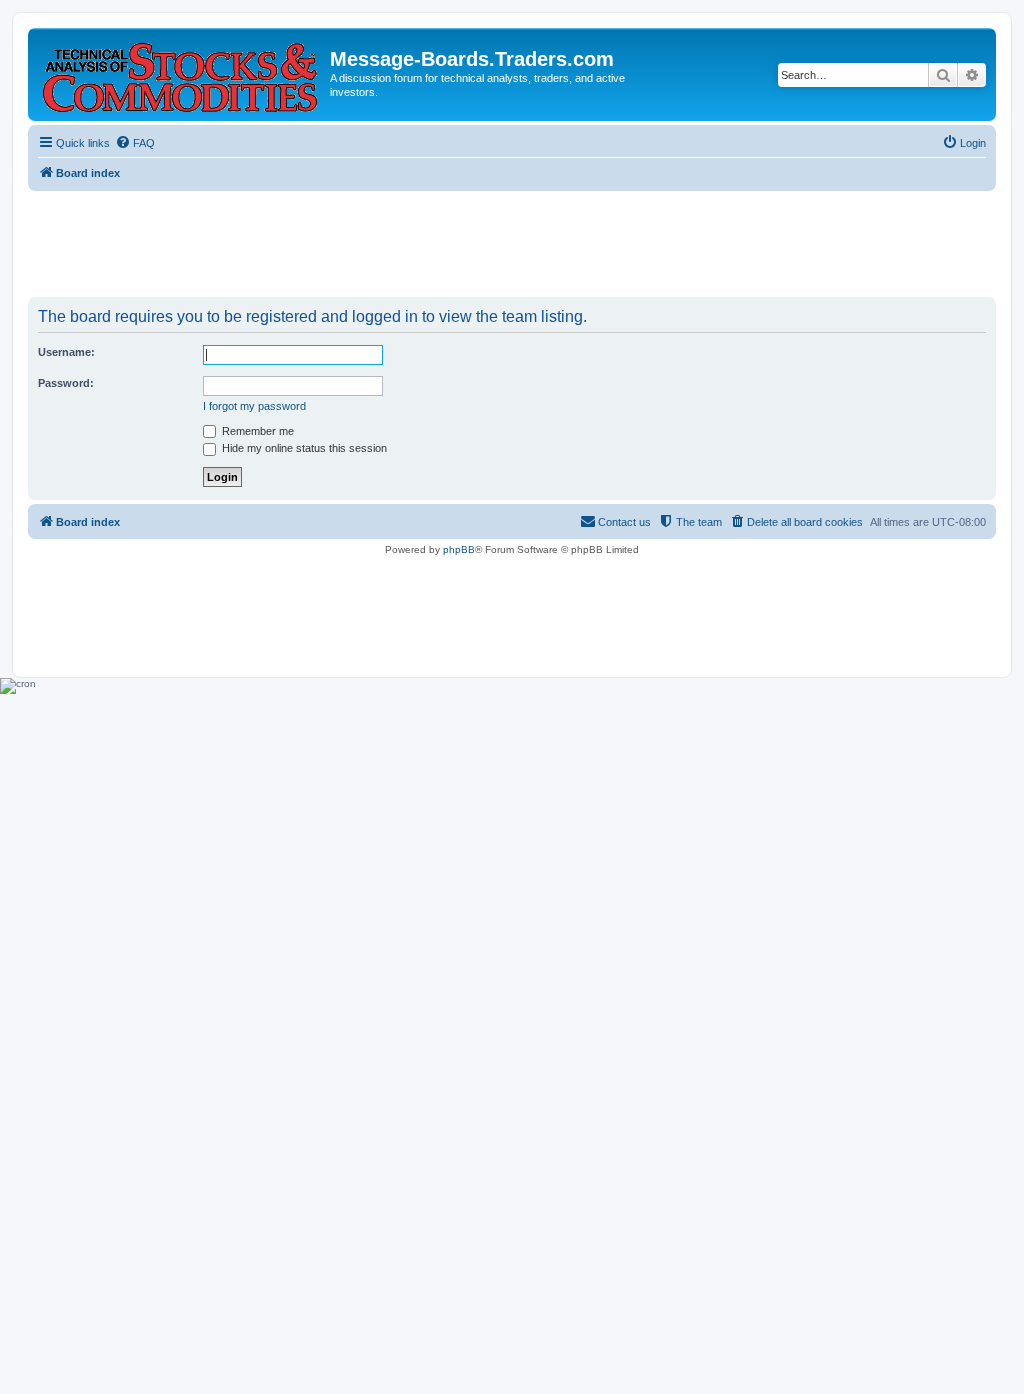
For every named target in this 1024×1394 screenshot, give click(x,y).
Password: (66, 383)
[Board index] (181, 73)
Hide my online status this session (303, 448)
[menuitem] (135, 143)
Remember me (256, 431)
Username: (66, 352)
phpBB (459, 549)
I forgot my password (254, 406)
